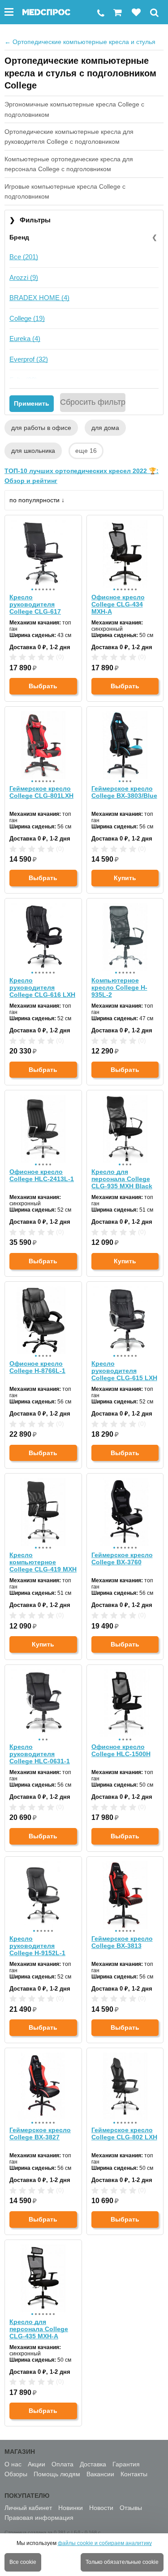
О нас (13, 2464)
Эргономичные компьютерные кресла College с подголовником (74, 109)
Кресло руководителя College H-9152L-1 (37, 1946)
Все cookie (23, 2562)
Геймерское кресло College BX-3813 (122, 1942)
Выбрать (43, 686)
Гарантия (126, 2464)
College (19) (27, 318)
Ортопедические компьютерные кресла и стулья (80, 42)
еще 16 (86, 451)
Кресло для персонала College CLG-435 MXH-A (39, 2329)
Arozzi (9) (24, 277)
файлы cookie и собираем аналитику (105, 2543)
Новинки (71, 2508)
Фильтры (30, 220)
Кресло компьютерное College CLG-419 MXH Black (43, 1562)
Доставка (93, 2464)
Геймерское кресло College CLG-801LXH (41, 792)
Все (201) (24, 257)
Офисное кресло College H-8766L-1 (37, 1367)
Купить (125, 878)
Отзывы (131, 2508)
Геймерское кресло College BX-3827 (40, 2133)
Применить (32, 403)
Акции (37, 2464)
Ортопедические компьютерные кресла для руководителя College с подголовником (69, 137)
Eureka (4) (25, 339)
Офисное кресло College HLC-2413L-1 (42, 1175)
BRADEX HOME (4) (39, 298)
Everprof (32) (29, 359)
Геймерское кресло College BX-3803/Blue (124, 792)
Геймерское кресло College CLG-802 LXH (124, 2133)
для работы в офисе (41, 428)
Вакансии (100, 2474)
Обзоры (16, 2474)
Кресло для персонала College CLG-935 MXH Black (122, 1179)
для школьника (33, 451)
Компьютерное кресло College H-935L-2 (119, 987)
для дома (105, 428)
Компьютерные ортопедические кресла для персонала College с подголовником (69, 164)
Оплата (62, 2464)
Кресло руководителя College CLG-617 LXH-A (35, 604)
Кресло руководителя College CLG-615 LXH (124, 1371)
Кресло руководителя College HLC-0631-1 (40, 1754)
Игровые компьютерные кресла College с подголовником (65, 191)
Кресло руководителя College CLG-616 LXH (42, 987)
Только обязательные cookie (122, 2562)
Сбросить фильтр (93, 402)
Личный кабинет (28, 2508)
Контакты (134, 2474)
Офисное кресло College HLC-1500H (121, 1750)
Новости (101, 2508)
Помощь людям (57, 2474)
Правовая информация (39, 2518)
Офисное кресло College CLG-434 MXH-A (118, 604)
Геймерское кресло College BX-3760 (122, 1558)
